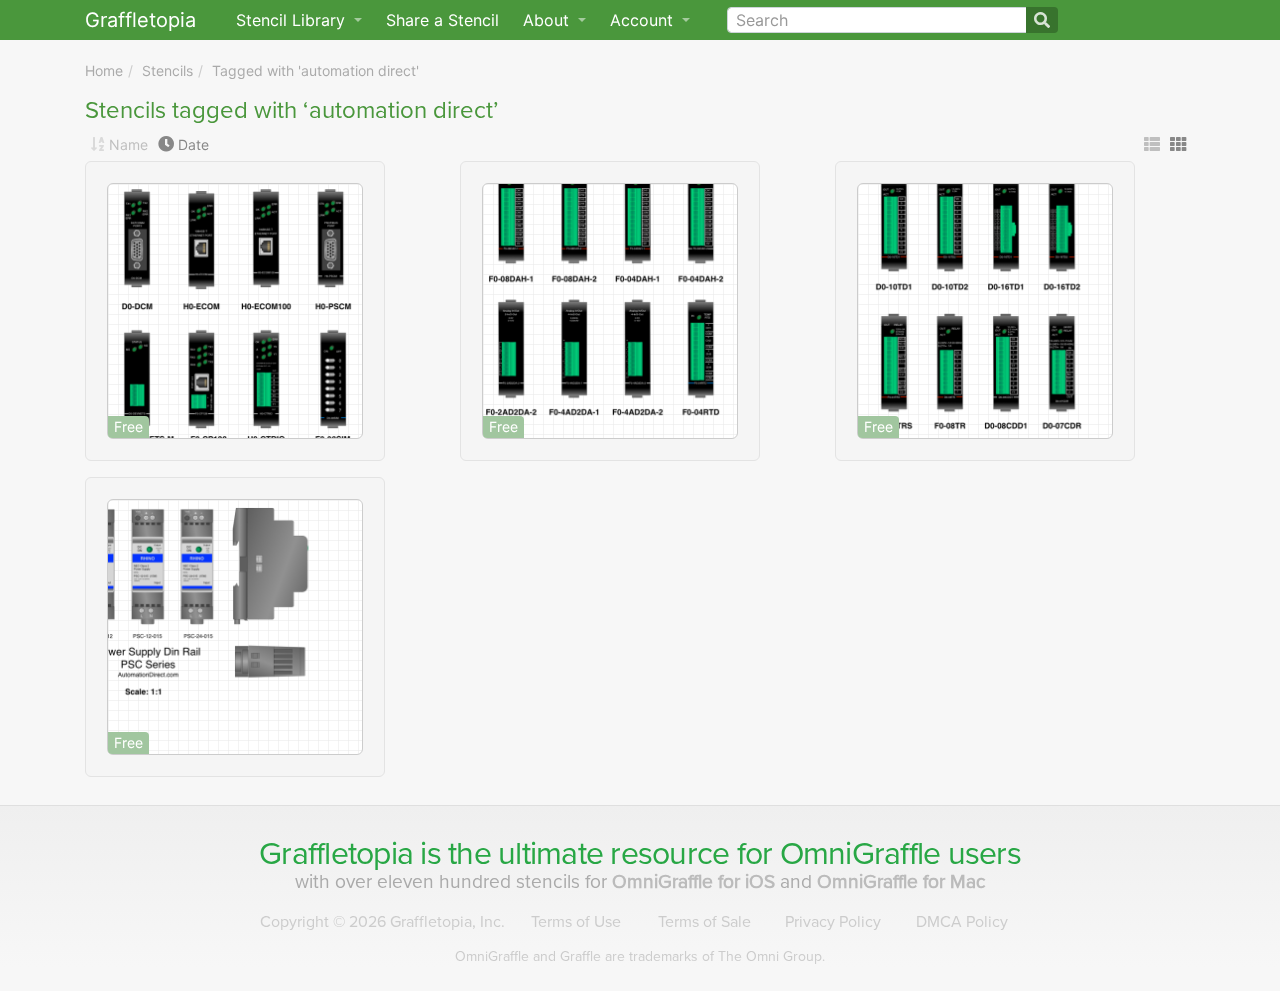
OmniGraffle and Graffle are (640, 956)
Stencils (167, 70)
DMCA (962, 922)
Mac (901, 881)
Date (193, 144)
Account (644, 20)
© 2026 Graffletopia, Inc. (382, 922)
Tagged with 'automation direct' (315, 70)
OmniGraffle (860, 854)
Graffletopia (140, 20)
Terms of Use (576, 922)
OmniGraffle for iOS (696, 881)
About (548, 20)
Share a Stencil (442, 20)
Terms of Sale (704, 922)
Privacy (833, 922)
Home (104, 70)
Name (128, 144)
